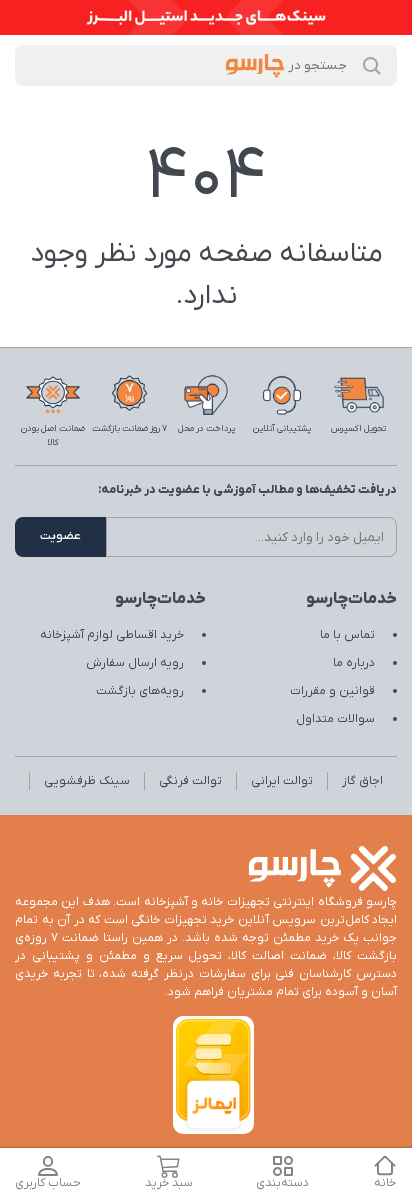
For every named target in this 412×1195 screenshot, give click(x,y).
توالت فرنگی (190, 781)
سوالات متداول (335, 719)
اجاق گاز (362, 781)
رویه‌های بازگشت (140, 691)
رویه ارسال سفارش (135, 663)
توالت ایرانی (282, 781)
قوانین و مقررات (332, 691)
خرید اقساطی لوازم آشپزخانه (112, 635)
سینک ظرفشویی (87, 781)
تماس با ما (347, 635)
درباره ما (354, 663)
